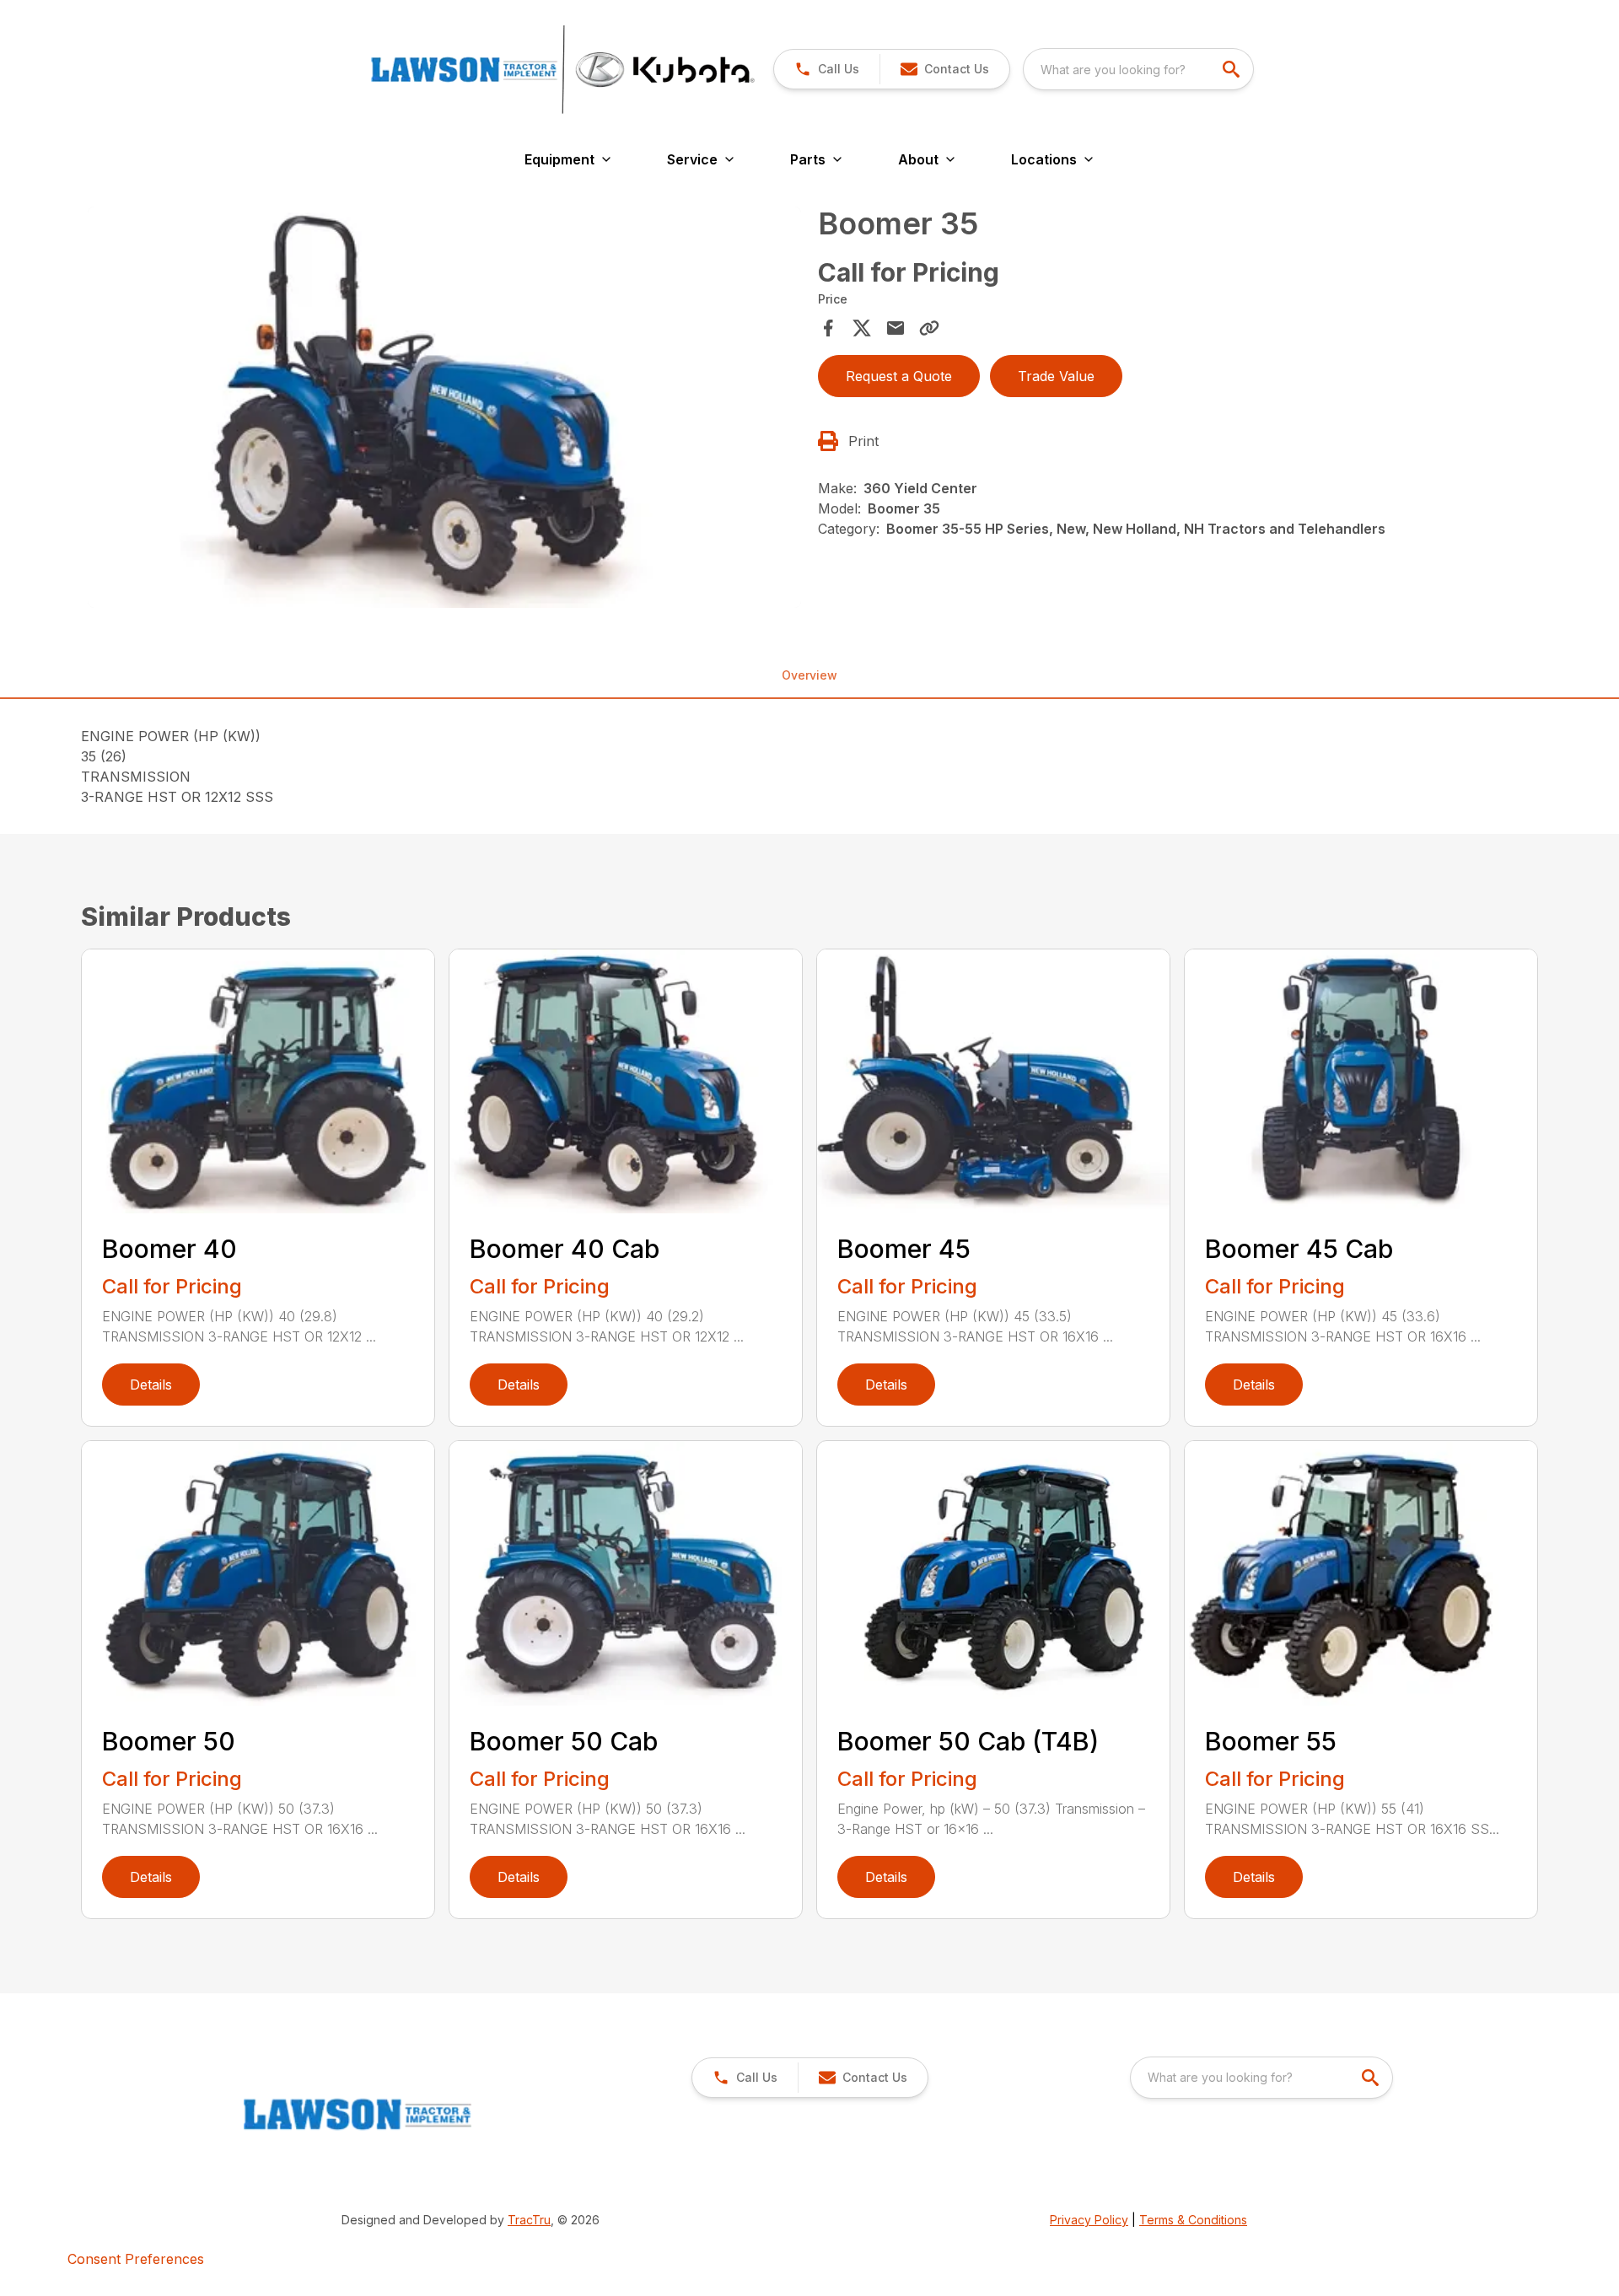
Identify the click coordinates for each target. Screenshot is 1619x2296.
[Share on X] (862, 328)
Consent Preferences (136, 2259)
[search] (1233, 69)
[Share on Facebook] (828, 328)
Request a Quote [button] (899, 376)
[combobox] (1138, 69)
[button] (827, 69)
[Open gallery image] (444, 407)
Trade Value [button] (1056, 376)
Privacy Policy (1089, 2220)
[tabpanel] (444, 410)
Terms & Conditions (1193, 2220)
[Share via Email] (896, 328)
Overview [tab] (809, 675)
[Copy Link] (929, 328)
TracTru (529, 2220)
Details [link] (151, 1385)
